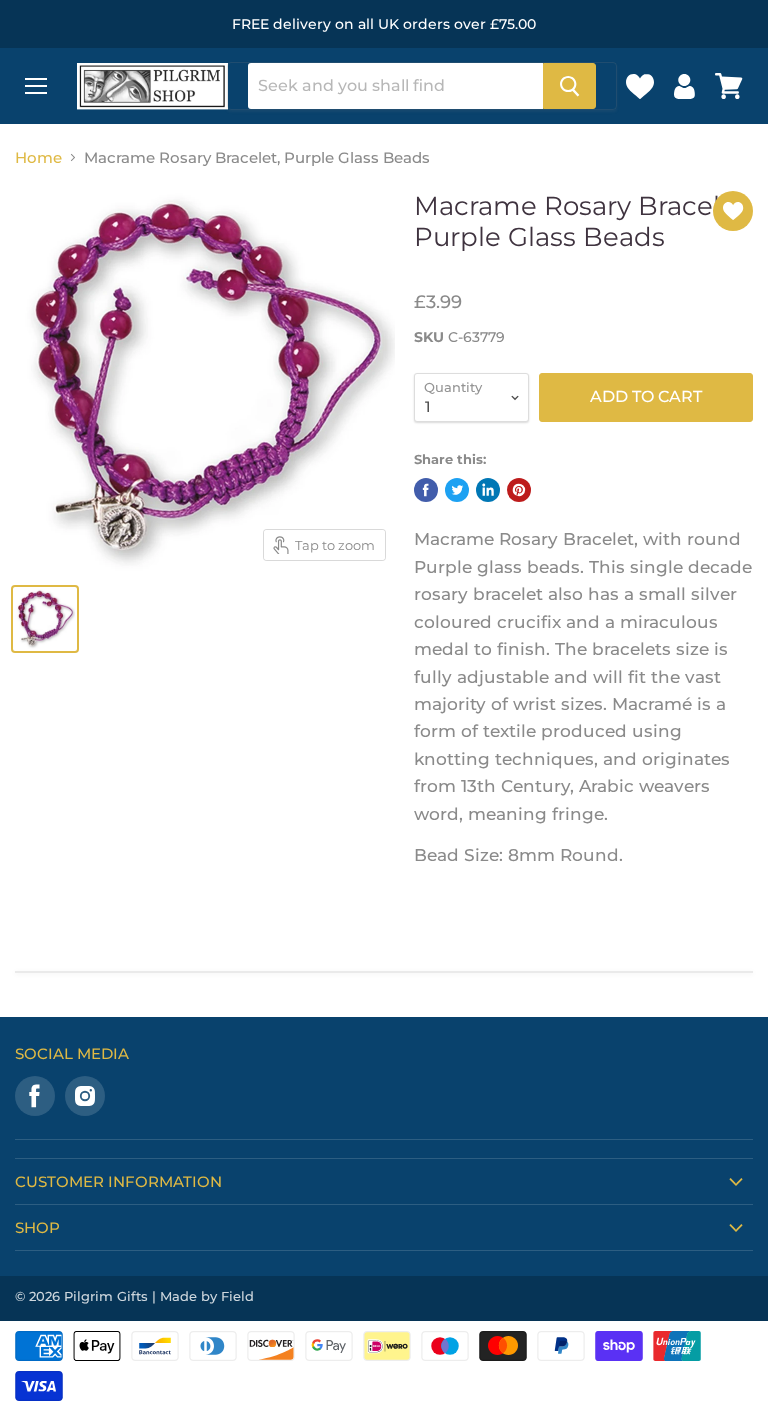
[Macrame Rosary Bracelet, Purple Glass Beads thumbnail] (45, 619)
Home (38, 157)
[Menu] (36, 86)
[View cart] (729, 86)
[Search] (569, 86)
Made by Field (207, 1296)
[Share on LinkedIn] (488, 490)
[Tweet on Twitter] (457, 490)
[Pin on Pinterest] (519, 490)
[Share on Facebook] (426, 490)
